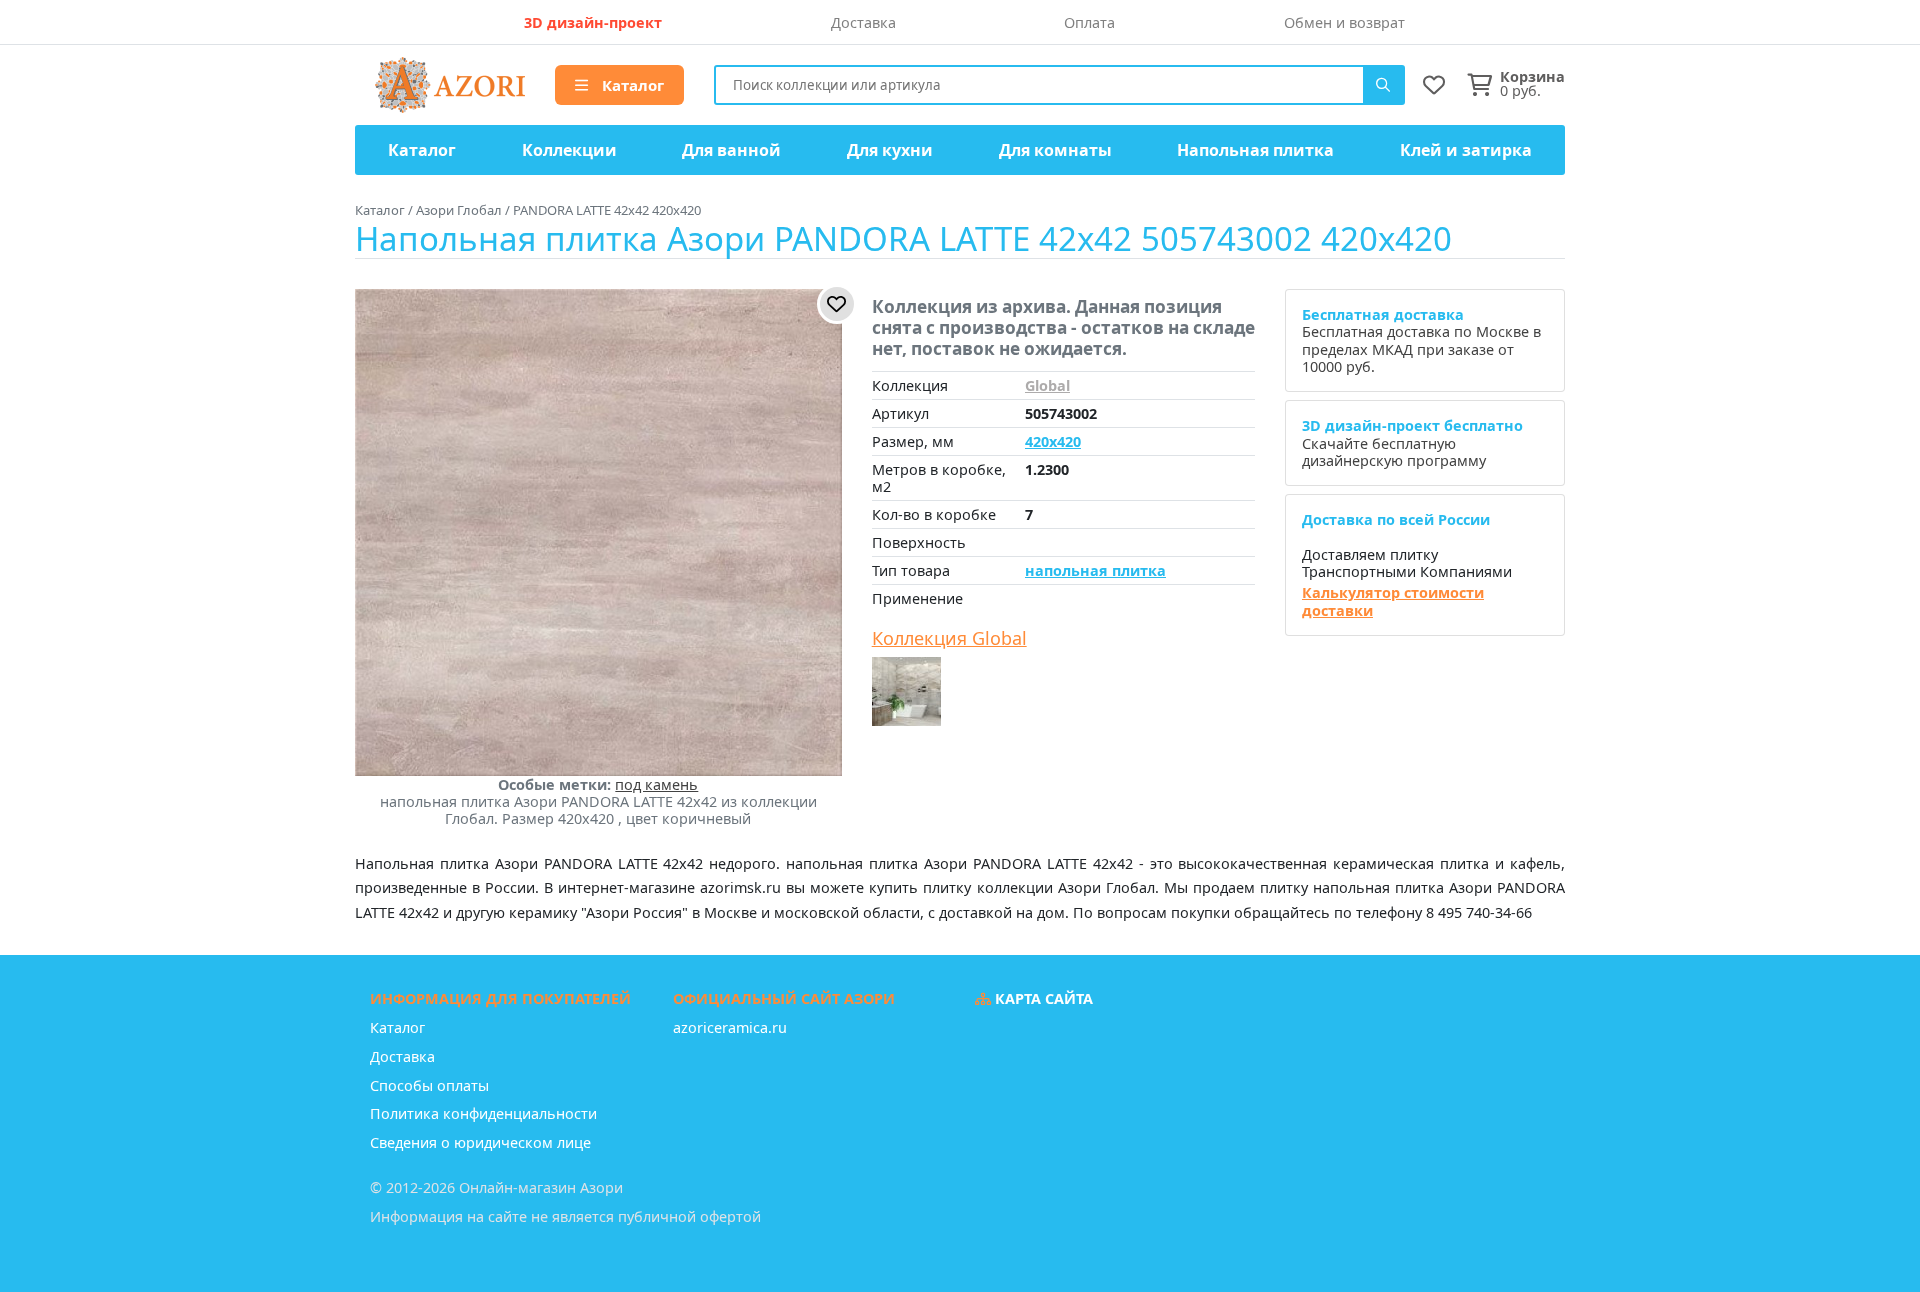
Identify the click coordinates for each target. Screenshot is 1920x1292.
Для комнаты (1055, 150)
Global (1047, 385)
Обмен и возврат (1344, 22)
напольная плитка (1095, 570)
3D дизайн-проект (593, 22)
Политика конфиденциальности (483, 1113)
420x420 (1053, 441)
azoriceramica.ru (730, 1027)
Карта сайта (1042, 998)
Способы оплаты (429, 1085)
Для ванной (731, 150)
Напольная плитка (1255, 150)
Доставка (863, 22)
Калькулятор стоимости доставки (1393, 601)
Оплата (1089, 22)
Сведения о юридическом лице (480, 1142)
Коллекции (569, 150)
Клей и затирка (1466, 150)
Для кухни (890, 150)
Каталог (631, 85)
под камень (656, 784)
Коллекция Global (949, 639)
